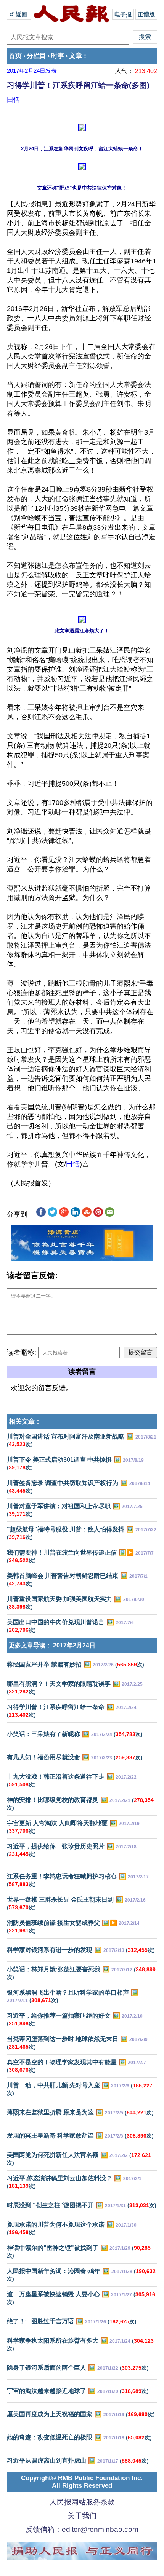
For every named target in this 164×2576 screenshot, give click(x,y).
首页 (15, 56)
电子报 (123, 14)
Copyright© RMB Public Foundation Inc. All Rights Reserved (82, 2482)
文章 (76, 56)
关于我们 (82, 2516)
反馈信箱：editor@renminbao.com (82, 2529)
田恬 (13, 100)
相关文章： (25, 1422)
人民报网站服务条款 (82, 2502)
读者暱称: (22, 1353)
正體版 (146, 14)
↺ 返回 (19, 14)
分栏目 (36, 56)
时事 (58, 56)
